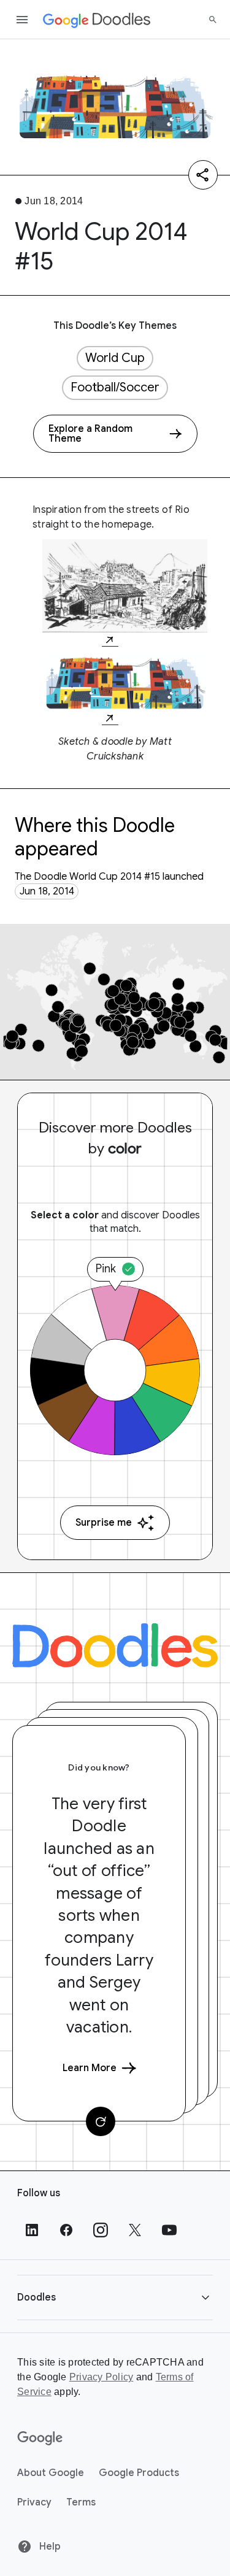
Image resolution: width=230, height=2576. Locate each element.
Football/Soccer (115, 387)
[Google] (40, 2439)
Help (49, 2547)
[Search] (213, 20)
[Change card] (101, 2121)
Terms (81, 2502)
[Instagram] (101, 2230)
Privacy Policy (102, 2377)
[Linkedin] (32, 2230)
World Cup (115, 358)
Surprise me (104, 1523)
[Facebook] (66, 2230)
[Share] (203, 175)
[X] (135, 2230)
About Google (51, 2473)
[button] (115, 2297)
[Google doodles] (97, 20)
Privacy (34, 2502)
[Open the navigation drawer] (22, 20)
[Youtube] (169, 2230)
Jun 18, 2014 (47, 891)
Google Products (139, 2473)
